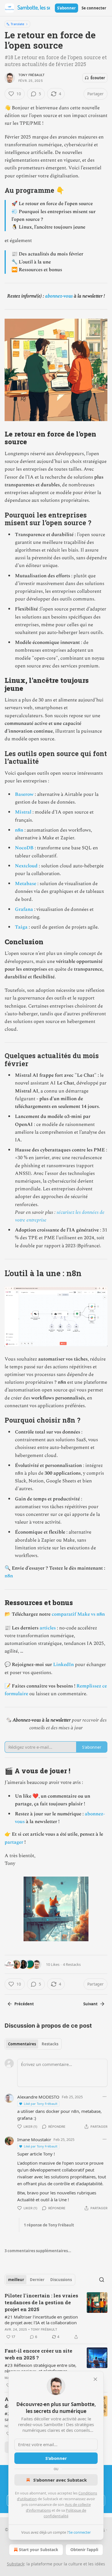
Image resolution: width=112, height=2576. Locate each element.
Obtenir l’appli (84, 2550)
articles (48, 1628)
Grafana (24, 909)
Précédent (24, 2004)
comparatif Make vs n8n (78, 1614)
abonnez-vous (59, 296)
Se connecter (94, 8)
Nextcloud (26, 866)
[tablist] (33, 2044)
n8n (19, 830)
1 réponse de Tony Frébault (49, 2225)
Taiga (21, 927)
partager (14, 1842)
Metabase (26, 884)
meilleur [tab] (16, 2280)
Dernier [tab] (37, 2280)
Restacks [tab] (50, 2044)
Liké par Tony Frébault (41, 2104)
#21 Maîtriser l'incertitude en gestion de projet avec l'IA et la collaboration (41, 2320)
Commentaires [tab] (22, 2044)
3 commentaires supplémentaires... (38, 2251)
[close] (95, 2379)
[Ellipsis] (105, 2097)
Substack (16, 2564)
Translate (17, 24)
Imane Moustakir (34, 2139)
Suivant (90, 2004)
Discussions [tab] (61, 2280)
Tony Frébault (32, 75)
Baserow (24, 794)
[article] (56, 2316)
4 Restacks (72, 1964)
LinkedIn (63, 1665)
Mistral (23, 812)
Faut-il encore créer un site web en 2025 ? (38, 2354)
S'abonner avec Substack (60, 2480)
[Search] (102, 2280)
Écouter (98, 78)
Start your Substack (39, 2550)
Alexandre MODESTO (38, 2097)
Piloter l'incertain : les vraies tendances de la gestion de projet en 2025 (41, 2302)
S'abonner (66, 8)
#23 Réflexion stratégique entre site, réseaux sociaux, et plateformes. (40, 2368)
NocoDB (24, 848)
